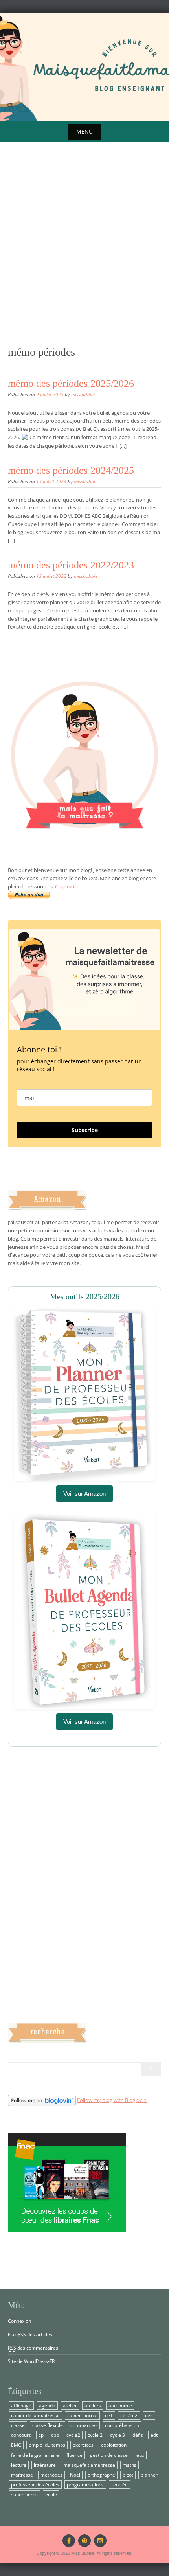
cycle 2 (95, 2435)
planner (149, 2475)
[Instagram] (100, 2541)
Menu (84, 131)
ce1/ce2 (129, 2415)
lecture (19, 2465)
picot (128, 2475)
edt (154, 2435)
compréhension (122, 2425)
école (51, 2494)
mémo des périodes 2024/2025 (71, 470)
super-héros (24, 2494)
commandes (84, 2425)
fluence (74, 2455)
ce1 (109, 2415)
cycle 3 (118, 2435)
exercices (83, 2445)
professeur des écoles (35, 2485)
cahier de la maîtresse (35, 2415)
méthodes (51, 2475)
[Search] (151, 2069)
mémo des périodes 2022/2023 (71, 565)
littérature (45, 2465)
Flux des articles (30, 2334)
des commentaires (33, 2348)
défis (138, 2435)
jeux (140, 2455)
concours (21, 2435)
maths (130, 2465)
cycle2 (73, 2435)
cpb (55, 2435)
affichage (21, 2406)
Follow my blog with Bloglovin (112, 2100)
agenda (47, 2406)
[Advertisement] (84, 255)
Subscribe (85, 1130)
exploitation (114, 2445)
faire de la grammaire (35, 2455)
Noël (75, 2475)
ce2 (149, 2415)
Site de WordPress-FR (31, 2361)
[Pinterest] (84, 2541)
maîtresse (22, 2475)
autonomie (120, 2406)
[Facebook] (69, 2541)
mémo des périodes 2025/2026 (71, 383)
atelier (70, 2406)
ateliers (93, 2406)
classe (18, 2425)
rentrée (119, 2485)
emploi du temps (47, 2445)
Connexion (19, 2321)
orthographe (101, 2475)
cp (41, 2435)
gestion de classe (109, 2455)
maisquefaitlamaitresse (89, 2465)
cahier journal (82, 2415)
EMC (16, 2445)
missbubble (83, 394)
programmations (85, 2485)
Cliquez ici (66, 886)
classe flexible (48, 2425)
